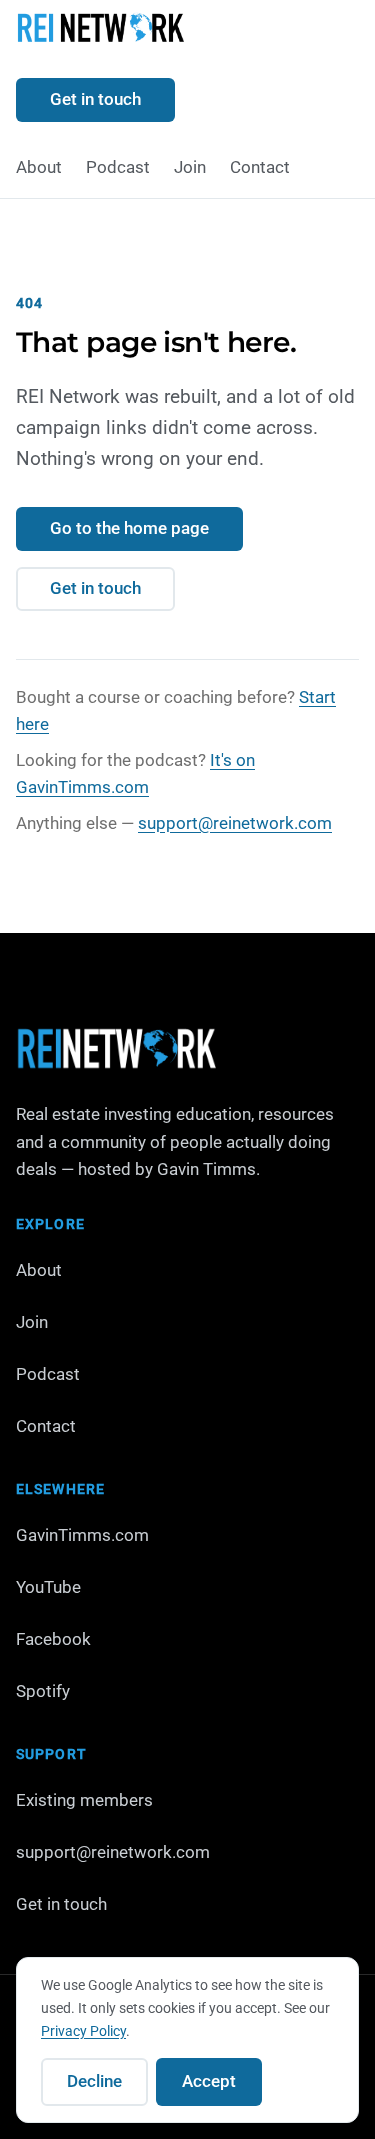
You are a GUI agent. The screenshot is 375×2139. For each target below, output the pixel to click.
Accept (209, 2081)
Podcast (118, 167)
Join (190, 167)
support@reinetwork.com (235, 823)
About (39, 167)
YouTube (48, 1587)
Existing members (84, 1800)
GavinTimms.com (82, 1535)
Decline (94, 2081)
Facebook (53, 1639)
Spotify (43, 1691)
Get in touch (95, 99)
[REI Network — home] (100, 31)
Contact (260, 167)
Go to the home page (129, 528)
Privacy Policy (83, 2031)
